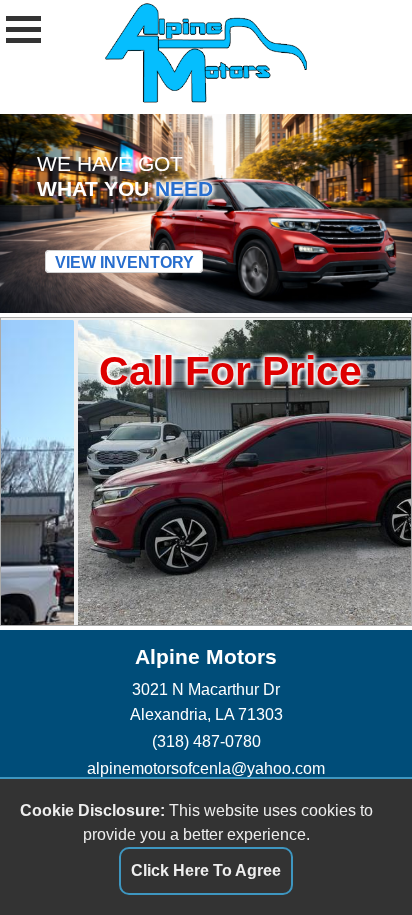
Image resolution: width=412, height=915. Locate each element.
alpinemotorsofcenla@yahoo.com (206, 768)
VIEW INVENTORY (124, 261)
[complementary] (352, 855)
